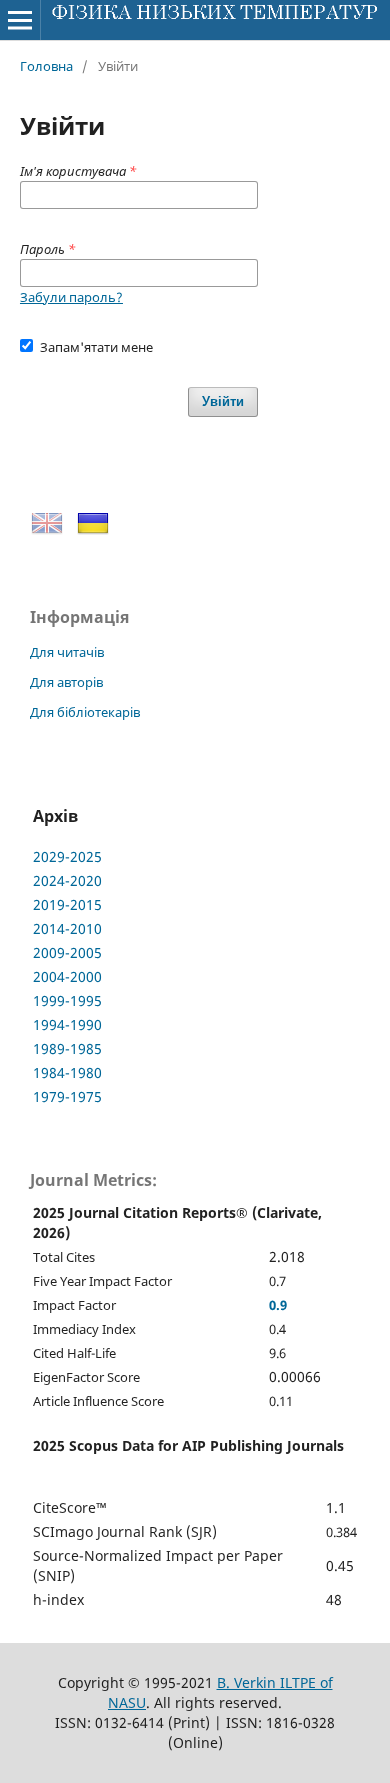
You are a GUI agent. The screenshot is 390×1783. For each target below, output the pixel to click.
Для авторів (66, 682)
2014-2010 (67, 928)
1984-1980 (67, 1072)
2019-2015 (67, 904)
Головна (46, 66)
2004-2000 (67, 976)
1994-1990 (67, 1024)
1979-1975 (67, 1096)
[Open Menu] (20, 20)
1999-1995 (67, 1000)
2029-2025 (67, 856)
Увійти (223, 401)
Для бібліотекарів (85, 712)
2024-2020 (67, 880)
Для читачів (67, 652)
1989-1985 (67, 1048)
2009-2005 (67, 952)
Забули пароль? (71, 297)
